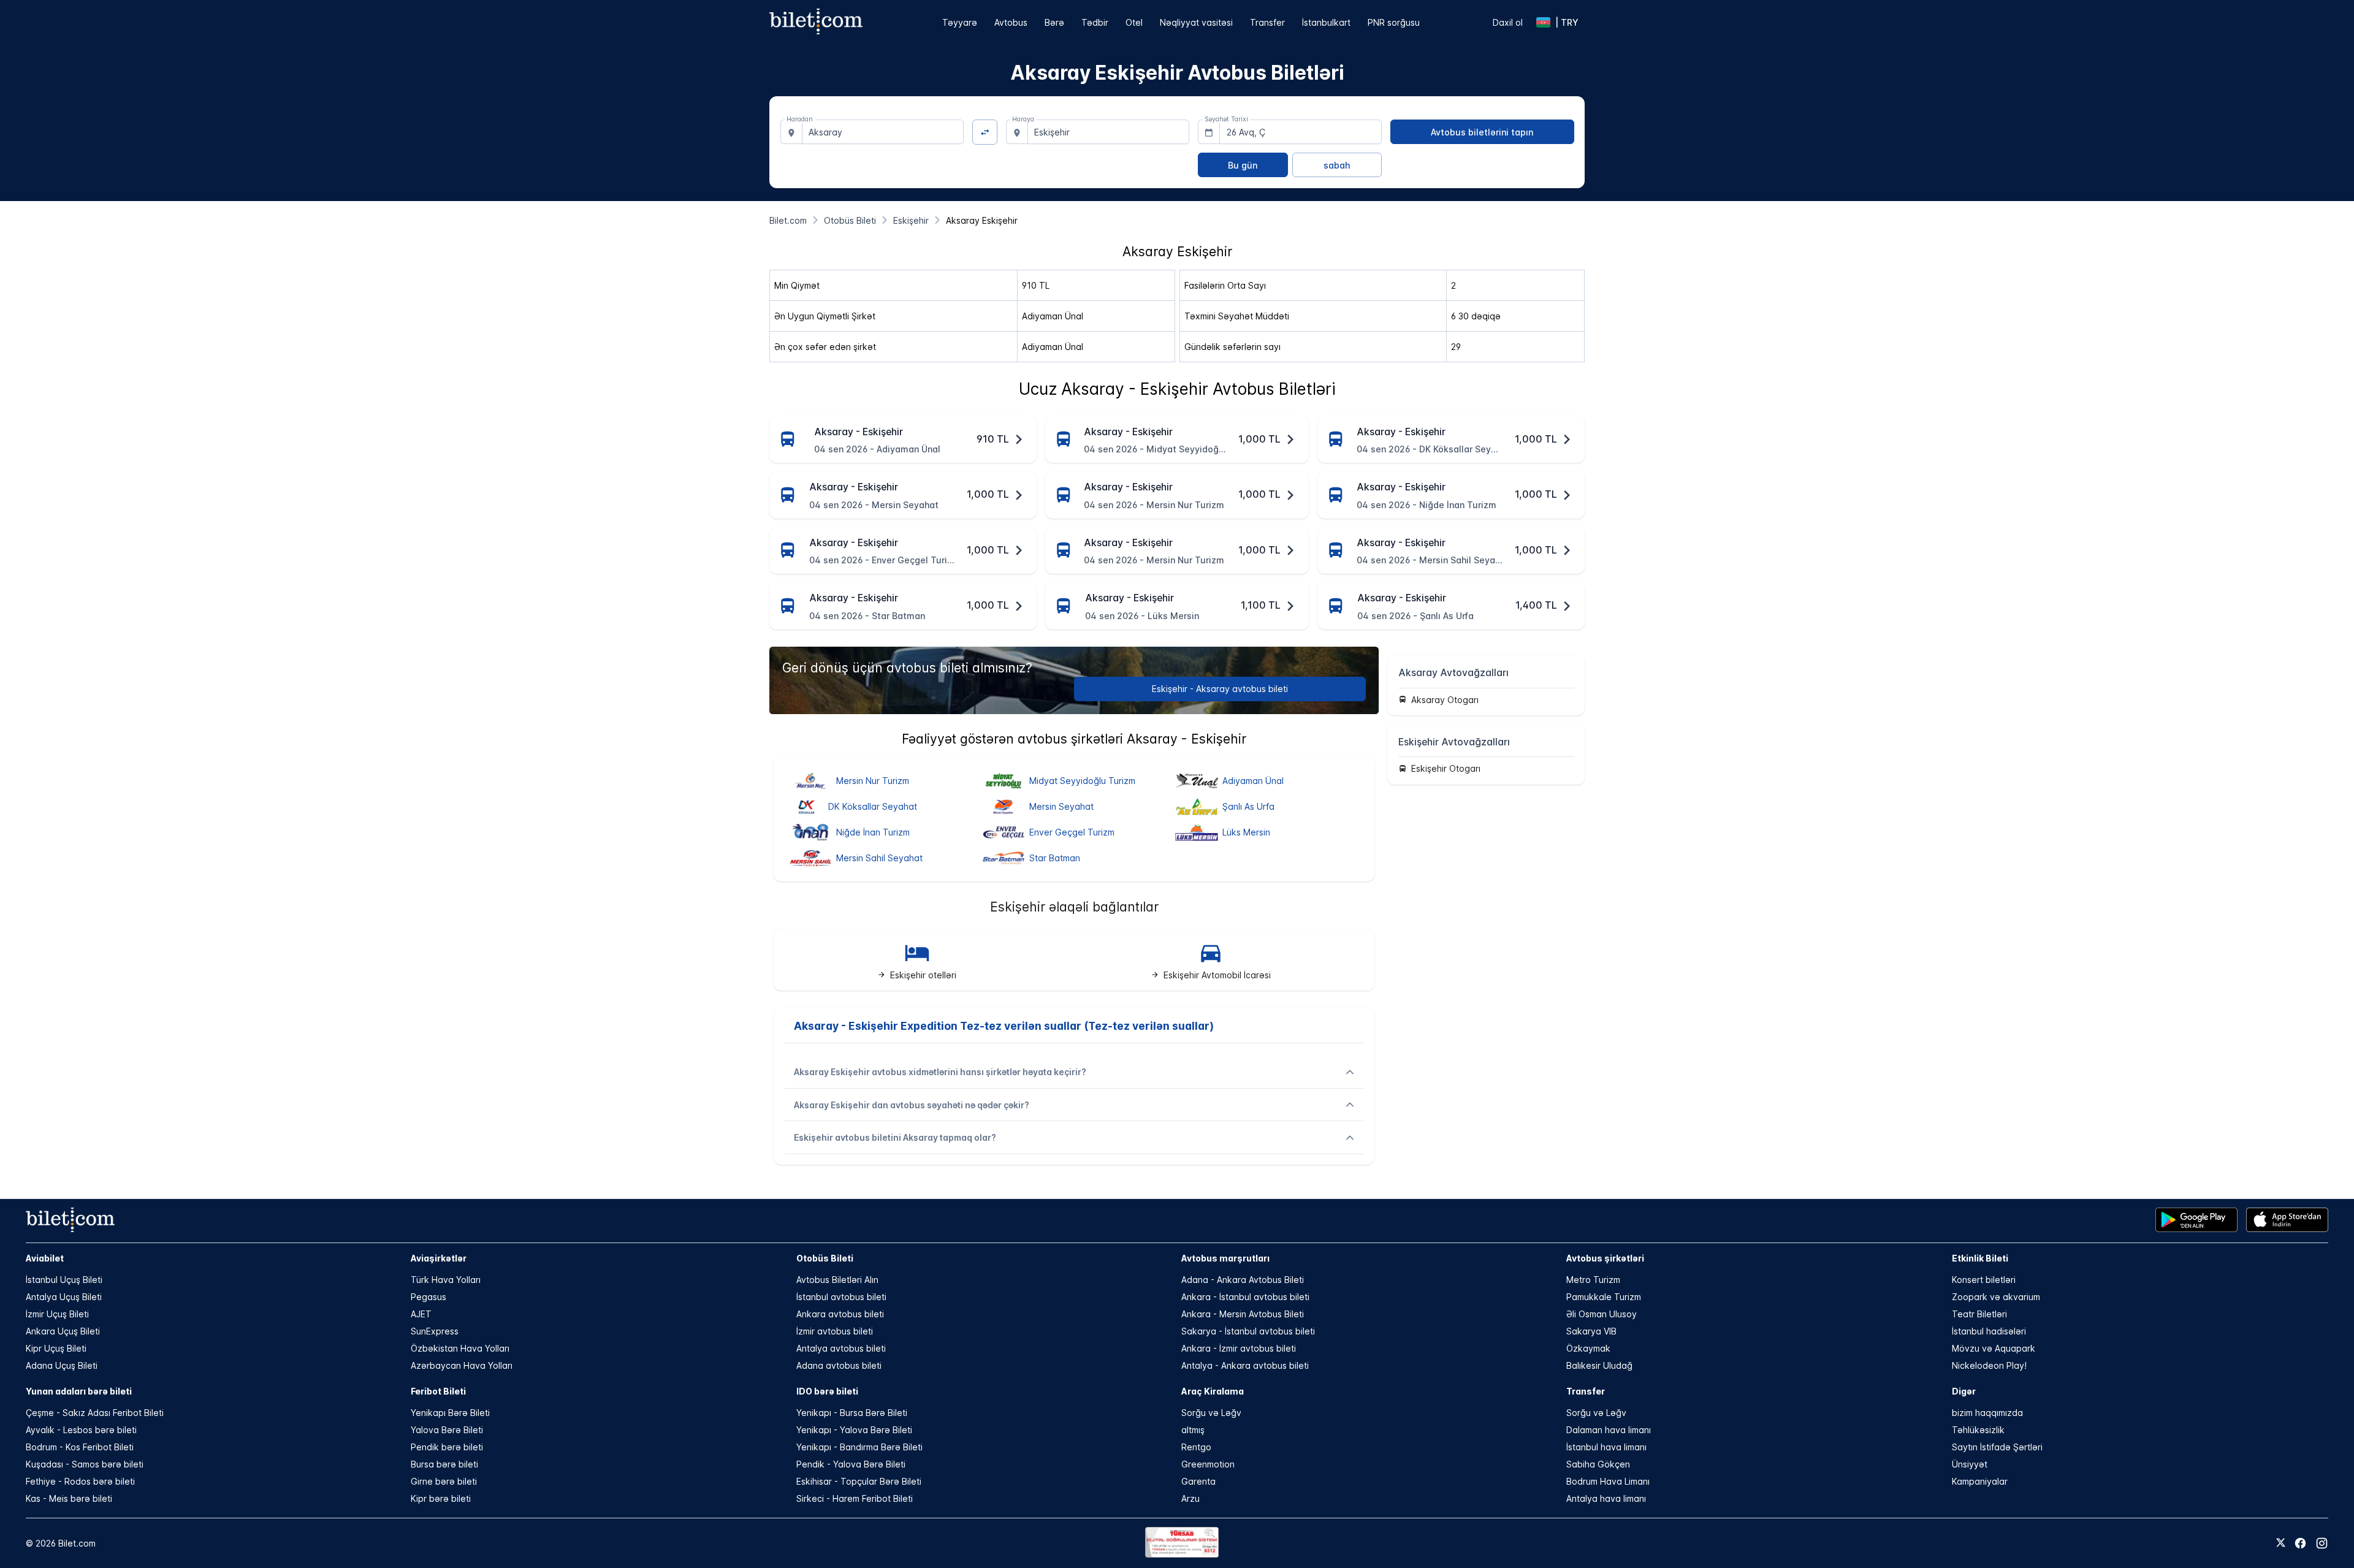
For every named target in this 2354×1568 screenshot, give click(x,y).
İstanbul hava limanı (1606, 1447)
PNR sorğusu (1394, 22)
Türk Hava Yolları (446, 1280)
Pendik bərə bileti (447, 1447)
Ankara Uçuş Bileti (63, 1331)
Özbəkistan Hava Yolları (460, 1348)
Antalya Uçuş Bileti (64, 1297)
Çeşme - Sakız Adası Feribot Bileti (95, 1413)
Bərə (1054, 22)
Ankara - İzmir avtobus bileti (1239, 1348)
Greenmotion (1208, 1464)
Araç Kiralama (1213, 1391)
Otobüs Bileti (825, 1258)
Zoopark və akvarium (1996, 1297)
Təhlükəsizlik (1978, 1430)
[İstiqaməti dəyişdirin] (985, 132)
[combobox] (883, 132)
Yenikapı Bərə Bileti (450, 1413)
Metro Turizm (1593, 1280)
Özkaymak (1588, 1348)
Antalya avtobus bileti (841, 1348)
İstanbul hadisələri (1989, 1331)
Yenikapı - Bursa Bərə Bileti (852, 1413)
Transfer (1267, 22)
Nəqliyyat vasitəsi (1196, 22)
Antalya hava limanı (1606, 1498)
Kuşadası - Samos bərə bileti (85, 1464)
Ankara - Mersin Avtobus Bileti (1243, 1314)
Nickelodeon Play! (1989, 1365)
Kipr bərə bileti (441, 1498)
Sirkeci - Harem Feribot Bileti (855, 1498)
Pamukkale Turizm (1604, 1297)
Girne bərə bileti (444, 1481)
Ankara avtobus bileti (840, 1314)
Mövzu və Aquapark (1994, 1348)
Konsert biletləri (1984, 1280)
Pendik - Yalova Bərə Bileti (851, 1464)
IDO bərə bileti (827, 1391)
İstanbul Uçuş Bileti (64, 1280)
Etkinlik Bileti (1980, 1258)
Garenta (1198, 1481)
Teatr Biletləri (1979, 1314)
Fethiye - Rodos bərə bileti (80, 1481)
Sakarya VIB (1591, 1331)
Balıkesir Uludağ (1599, 1365)
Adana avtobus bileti (839, 1365)
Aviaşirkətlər (439, 1258)
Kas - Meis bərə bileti (69, 1498)
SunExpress (435, 1331)
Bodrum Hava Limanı (1608, 1481)
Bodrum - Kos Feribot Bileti (80, 1447)
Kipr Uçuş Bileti (56, 1348)
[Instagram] (2322, 1543)
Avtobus (1011, 22)
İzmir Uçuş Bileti (57, 1314)
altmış (1193, 1430)
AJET (421, 1314)
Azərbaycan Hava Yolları (462, 1365)
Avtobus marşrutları (1225, 1258)
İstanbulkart (1326, 22)
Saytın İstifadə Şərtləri (1997, 1447)
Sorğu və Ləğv (1211, 1413)
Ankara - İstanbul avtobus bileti (1245, 1297)
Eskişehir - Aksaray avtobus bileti (1220, 689)
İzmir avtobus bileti (835, 1331)
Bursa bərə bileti (444, 1464)
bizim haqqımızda (1987, 1413)
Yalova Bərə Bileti (447, 1430)
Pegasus (429, 1297)
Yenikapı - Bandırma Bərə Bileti (859, 1447)
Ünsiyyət (1970, 1464)
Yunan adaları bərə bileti (79, 1391)
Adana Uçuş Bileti (62, 1365)
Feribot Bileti (438, 1391)
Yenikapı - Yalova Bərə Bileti (854, 1430)
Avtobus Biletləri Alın (837, 1280)
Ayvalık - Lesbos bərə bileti (81, 1430)
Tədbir (1095, 22)
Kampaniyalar (1980, 1481)
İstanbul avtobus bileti (841, 1297)
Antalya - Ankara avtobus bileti (1245, 1365)
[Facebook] (2300, 1543)
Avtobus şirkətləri (1605, 1258)
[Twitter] (2281, 1543)
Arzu (1190, 1498)
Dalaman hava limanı (1609, 1430)
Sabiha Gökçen (1598, 1464)
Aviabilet (45, 1258)
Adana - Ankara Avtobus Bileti (1243, 1280)
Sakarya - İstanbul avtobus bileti (1248, 1331)
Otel (1134, 22)
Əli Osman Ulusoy (1602, 1314)
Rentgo (1196, 1447)
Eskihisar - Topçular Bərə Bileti (859, 1481)
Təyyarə (960, 22)
